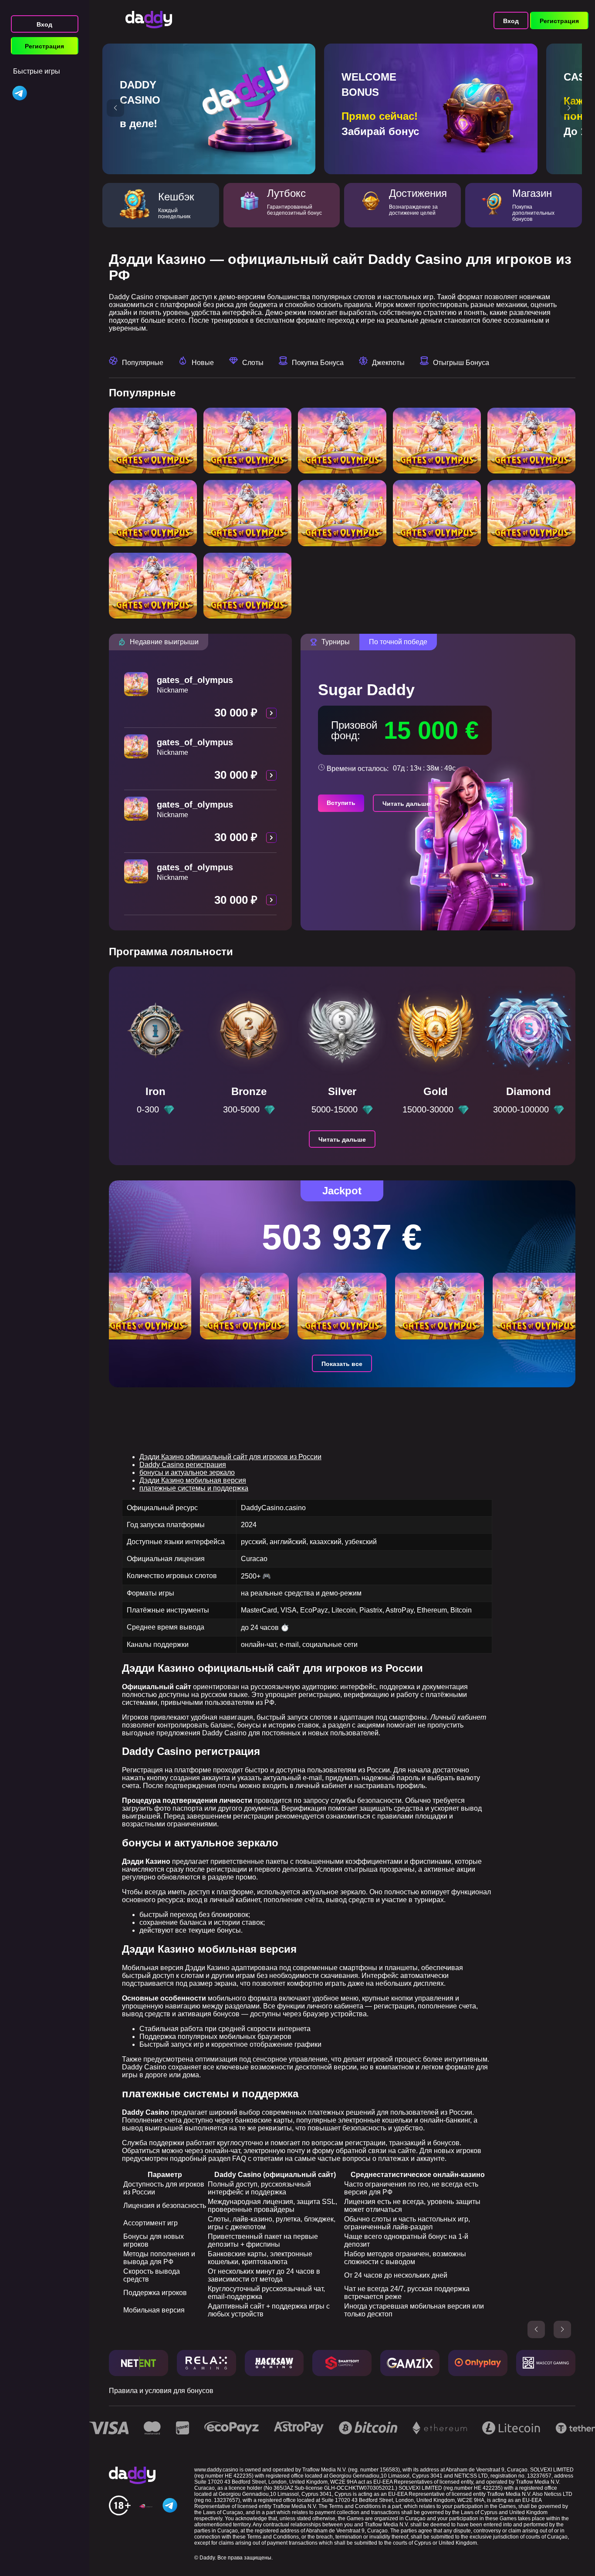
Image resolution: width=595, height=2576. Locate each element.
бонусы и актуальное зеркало (187, 1472)
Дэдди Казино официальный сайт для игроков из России (230, 1457)
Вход (44, 24)
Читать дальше (406, 804)
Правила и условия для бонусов (161, 2391)
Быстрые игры (37, 71)
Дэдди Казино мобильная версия (193, 1480)
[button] (115, 108)
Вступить (341, 803)
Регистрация (44, 46)
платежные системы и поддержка (194, 1488)
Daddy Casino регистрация (183, 1465)
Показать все (342, 1364)
